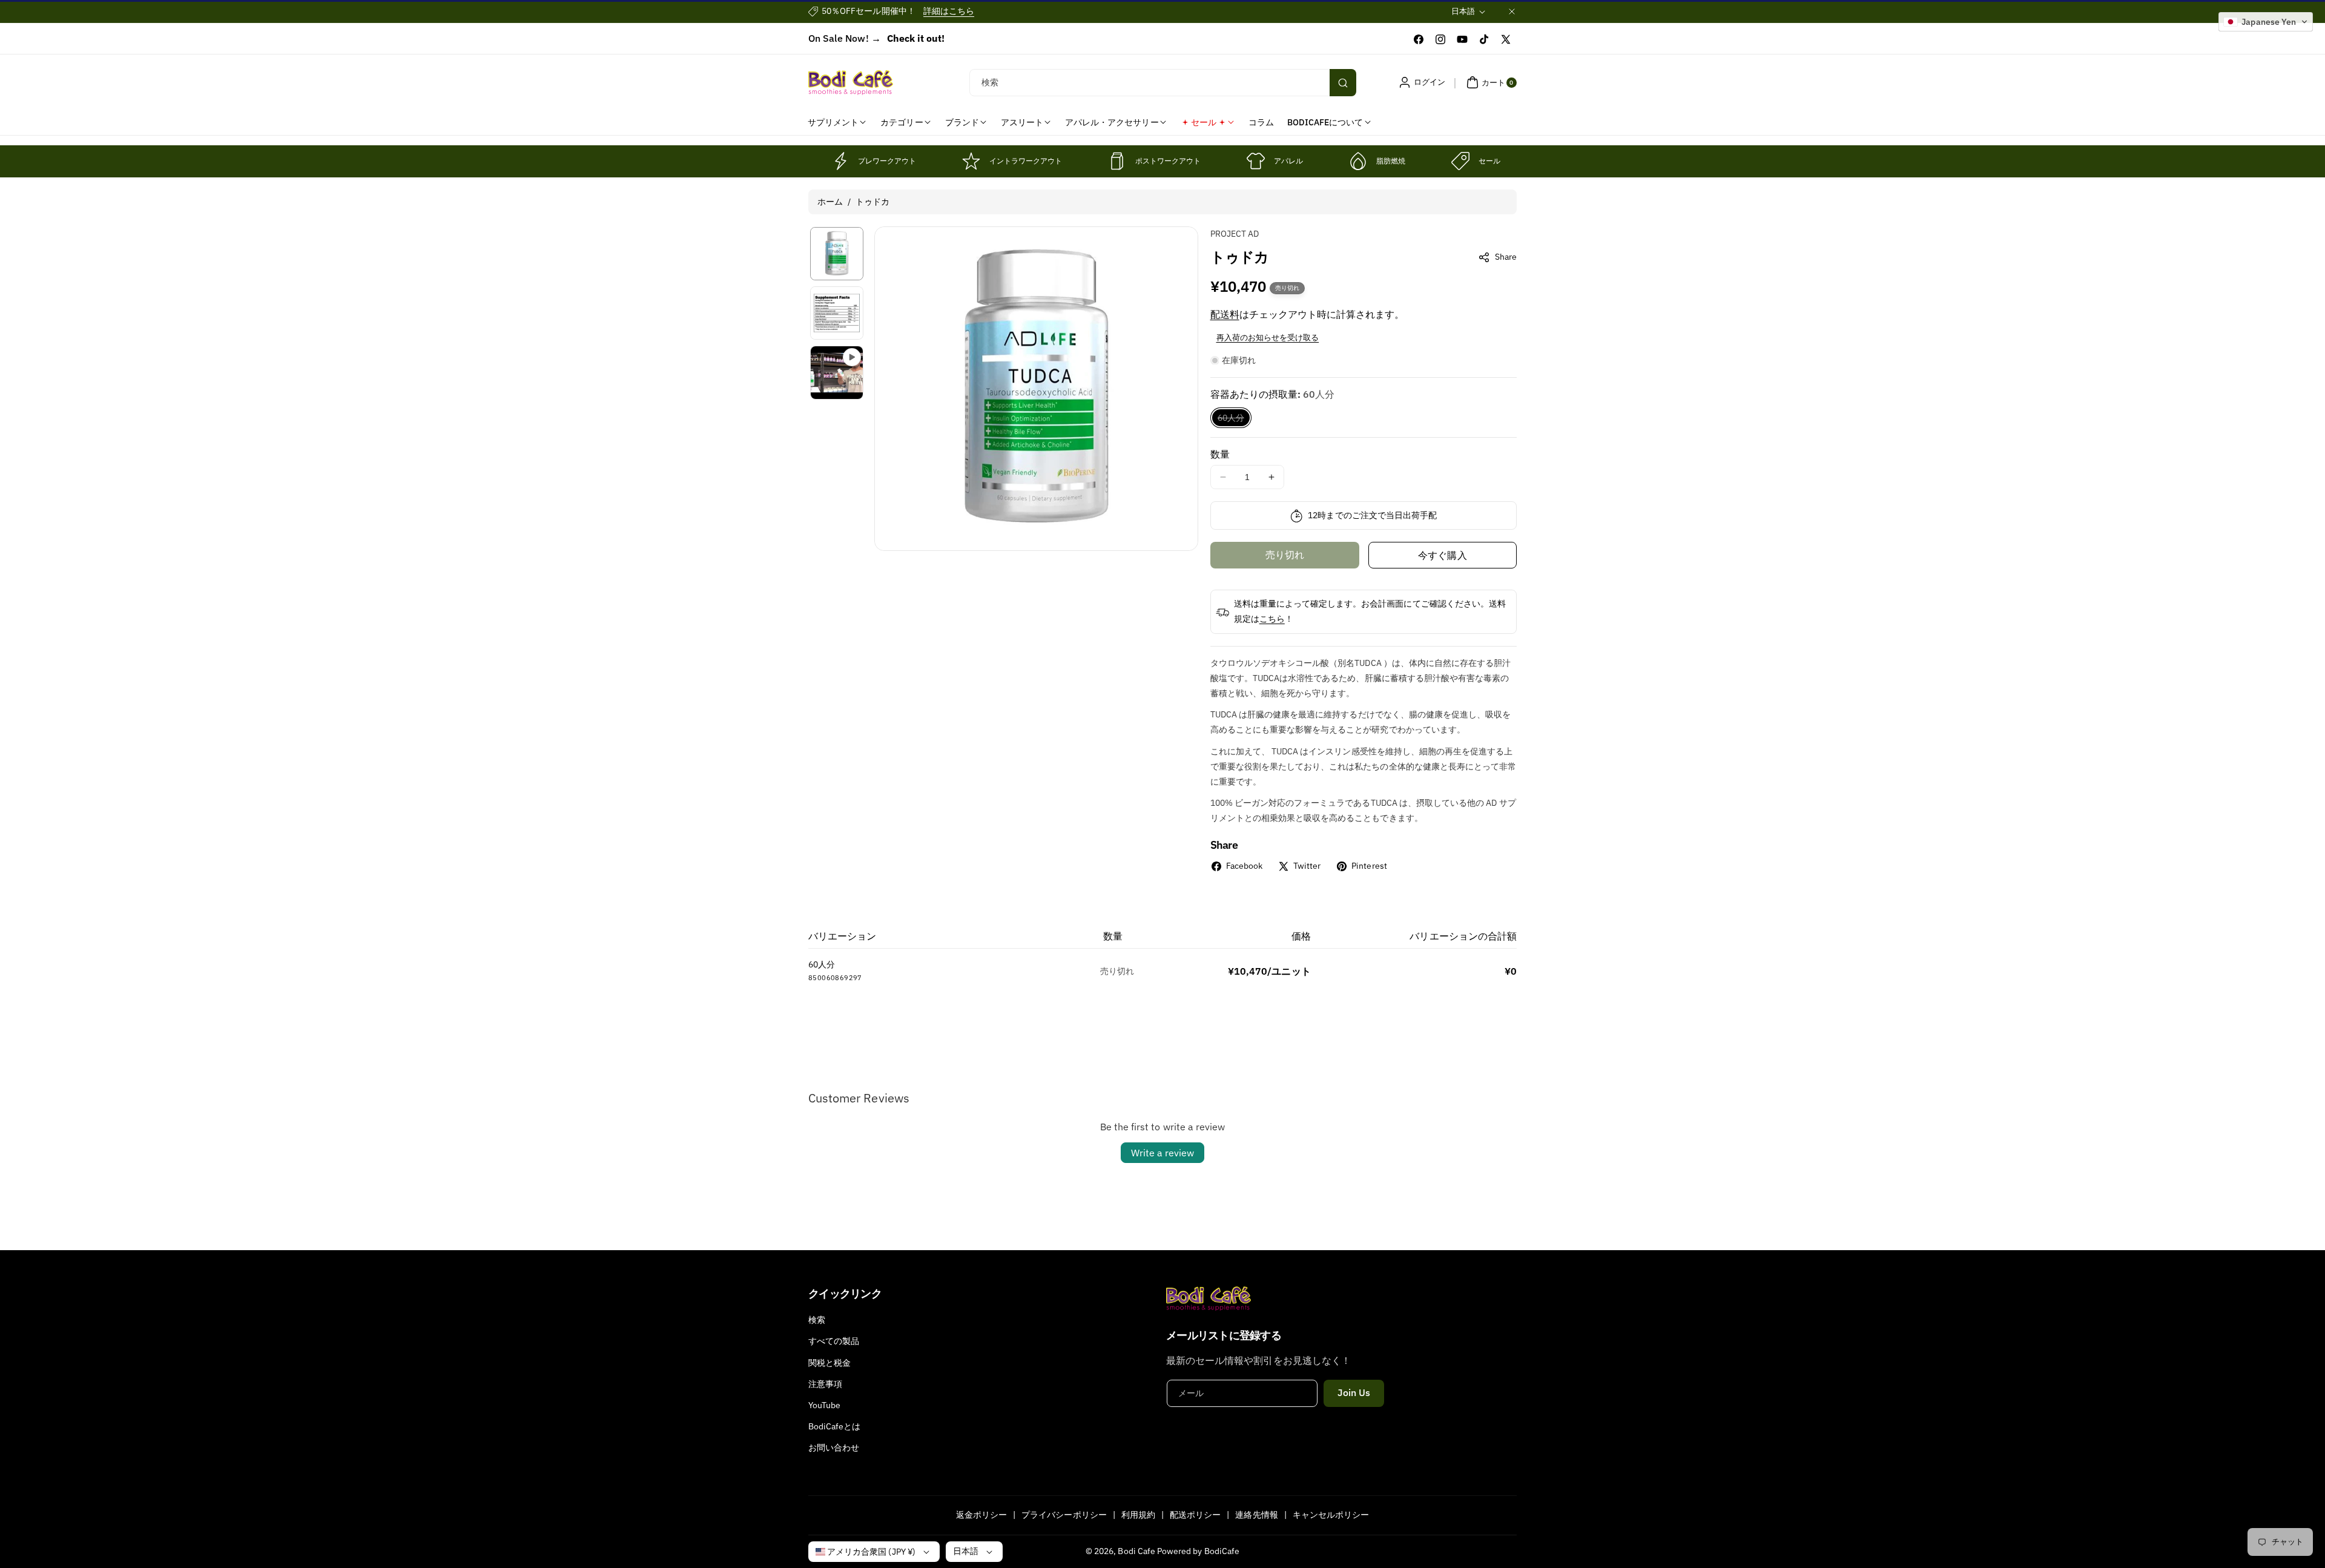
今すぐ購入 (1442, 555)
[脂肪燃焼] (1358, 161)
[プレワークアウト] (840, 161)
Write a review (1162, 1153)
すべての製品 (834, 1341)
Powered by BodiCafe (1198, 1551)
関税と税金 (829, 1363)
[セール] (1460, 161)
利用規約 (1138, 1515)
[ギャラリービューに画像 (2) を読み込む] (837, 313)
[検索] (1343, 83)
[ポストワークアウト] (1117, 161)
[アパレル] (1256, 161)
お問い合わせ (834, 1448)
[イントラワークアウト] (971, 161)
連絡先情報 (1256, 1515)
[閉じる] (1512, 11)
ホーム (830, 202)
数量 (1220, 454)
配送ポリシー (1195, 1515)
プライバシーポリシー (1064, 1515)
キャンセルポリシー (1331, 1515)
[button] (1490, 82)
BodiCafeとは (835, 1426)
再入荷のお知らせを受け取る (1268, 338)
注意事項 (825, 1384)
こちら (1272, 619)
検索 (817, 1320)
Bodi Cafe (1136, 1551)
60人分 (1235, 420)
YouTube (824, 1405)
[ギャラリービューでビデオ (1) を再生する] (837, 372)
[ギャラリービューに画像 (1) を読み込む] (837, 254)
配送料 (1225, 314)
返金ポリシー (981, 1515)
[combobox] (1163, 83)
